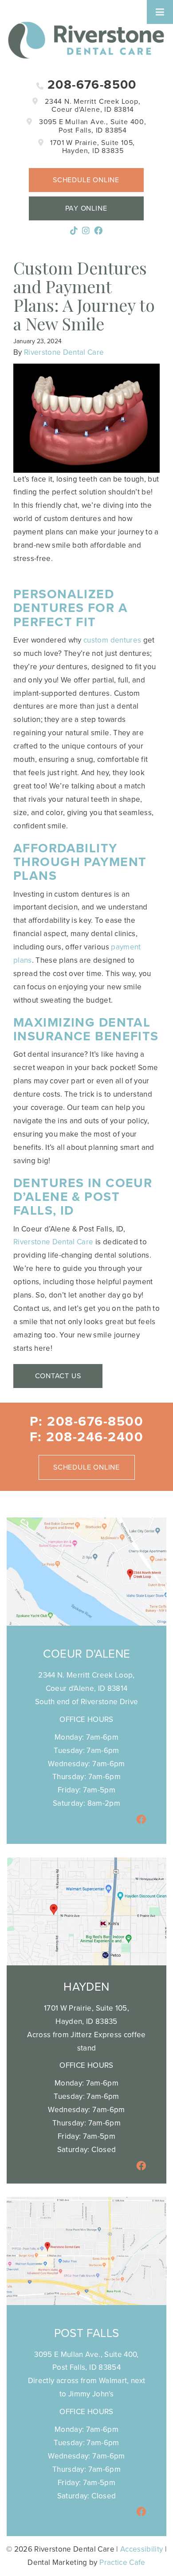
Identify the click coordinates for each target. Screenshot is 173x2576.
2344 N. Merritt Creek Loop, (91, 106)
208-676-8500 (90, 85)
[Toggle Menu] (160, 12)
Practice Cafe (122, 2562)
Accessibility (142, 2549)
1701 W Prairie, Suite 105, (92, 147)
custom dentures (112, 640)
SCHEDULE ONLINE (86, 1467)
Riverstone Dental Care (64, 352)
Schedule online (86, 180)
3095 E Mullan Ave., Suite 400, (92, 126)
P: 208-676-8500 (87, 1421)
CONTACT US (58, 1376)
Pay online (86, 208)
